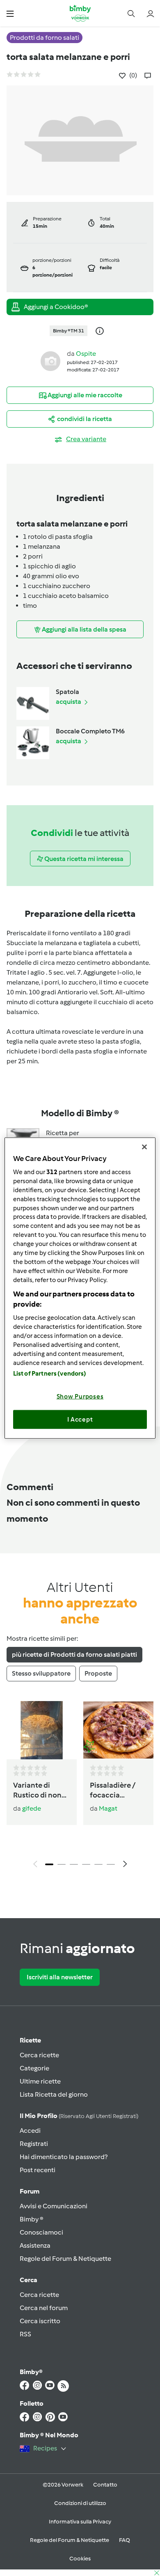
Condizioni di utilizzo (80, 2503)
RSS (25, 2334)
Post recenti (38, 2170)
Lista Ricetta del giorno (54, 2094)
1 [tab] (49, 1864)
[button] (10, 13)
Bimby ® (32, 2219)
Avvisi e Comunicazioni (54, 2206)
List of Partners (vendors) (50, 1374)
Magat (108, 1808)
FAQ (125, 2540)
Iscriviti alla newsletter (60, 1977)
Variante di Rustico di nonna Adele (42, 1791)
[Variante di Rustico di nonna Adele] (42, 1730)
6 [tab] (111, 1864)
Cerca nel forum (44, 2308)
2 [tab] (62, 1864)
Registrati (34, 2144)
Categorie (34, 2068)
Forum (30, 2191)
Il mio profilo (79, 2116)
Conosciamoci (41, 2232)
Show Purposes (80, 1397)
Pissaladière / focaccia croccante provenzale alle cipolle (115, 1791)
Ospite (86, 354)
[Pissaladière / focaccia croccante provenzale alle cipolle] (118, 1730)
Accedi (30, 2131)
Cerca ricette (39, 2055)
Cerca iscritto (40, 2321)
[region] (80, 1288)
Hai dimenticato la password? (64, 2157)
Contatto (105, 2485)
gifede (32, 1808)
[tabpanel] (80, 1787)
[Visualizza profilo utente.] (50, 361)
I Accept (80, 1419)
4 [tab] (86, 1864)
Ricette (30, 2040)
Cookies (80, 2559)
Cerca (29, 2280)
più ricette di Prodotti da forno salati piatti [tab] (74, 1654)
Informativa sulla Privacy (80, 2522)
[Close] (144, 1147)
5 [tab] (98, 1864)
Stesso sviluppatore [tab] (41, 1673)
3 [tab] (74, 1864)
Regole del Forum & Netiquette (65, 2259)
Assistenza (35, 2245)
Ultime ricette (40, 2081)
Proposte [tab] (98, 1673)
